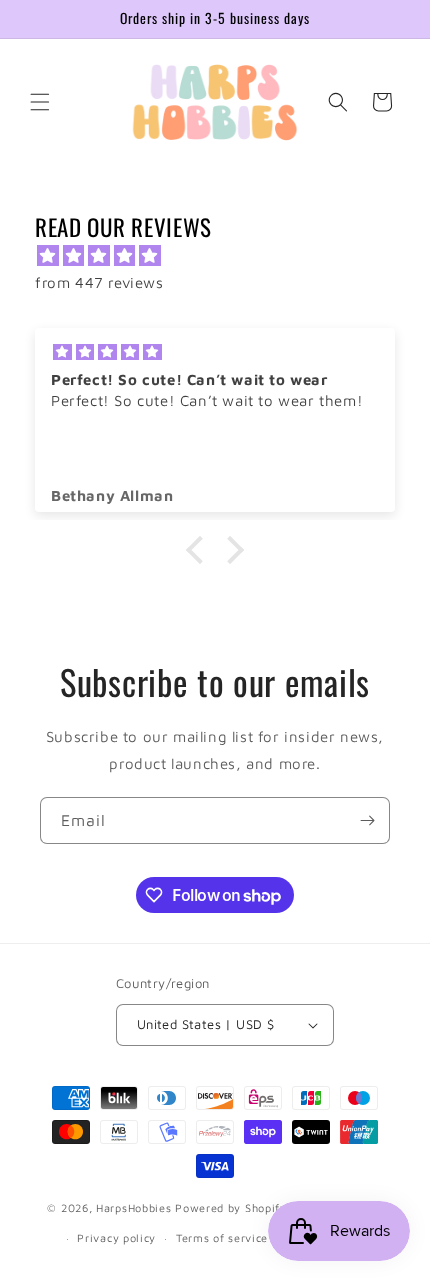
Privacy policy (116, 1237)
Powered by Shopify (231, 1206)
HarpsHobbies (133, 1206)
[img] (225, 255)
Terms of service (222, 1237)
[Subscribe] (367, 820)
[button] (40, 102)
